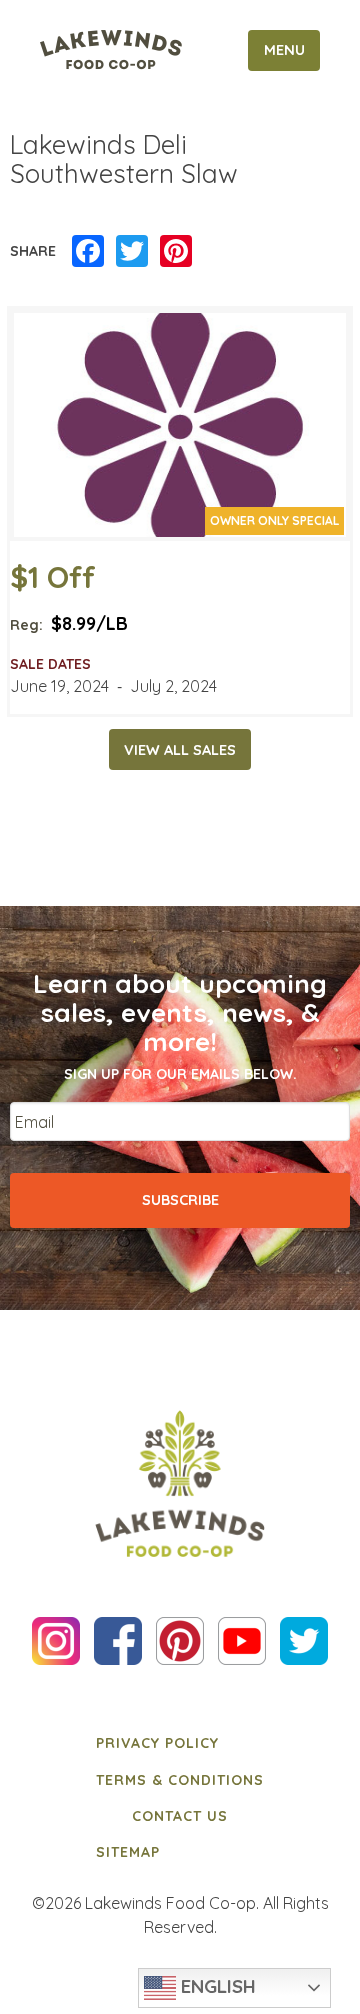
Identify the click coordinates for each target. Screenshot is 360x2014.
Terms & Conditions (180, 1780)
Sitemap (128, 1852)
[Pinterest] (176, 252)
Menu (284, 50)
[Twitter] (132, 252)
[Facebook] (88, 252)
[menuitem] (180, 1743)
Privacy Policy (157, 1743)
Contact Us (180, 1816)
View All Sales (180, 750)
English (216, 1986)
